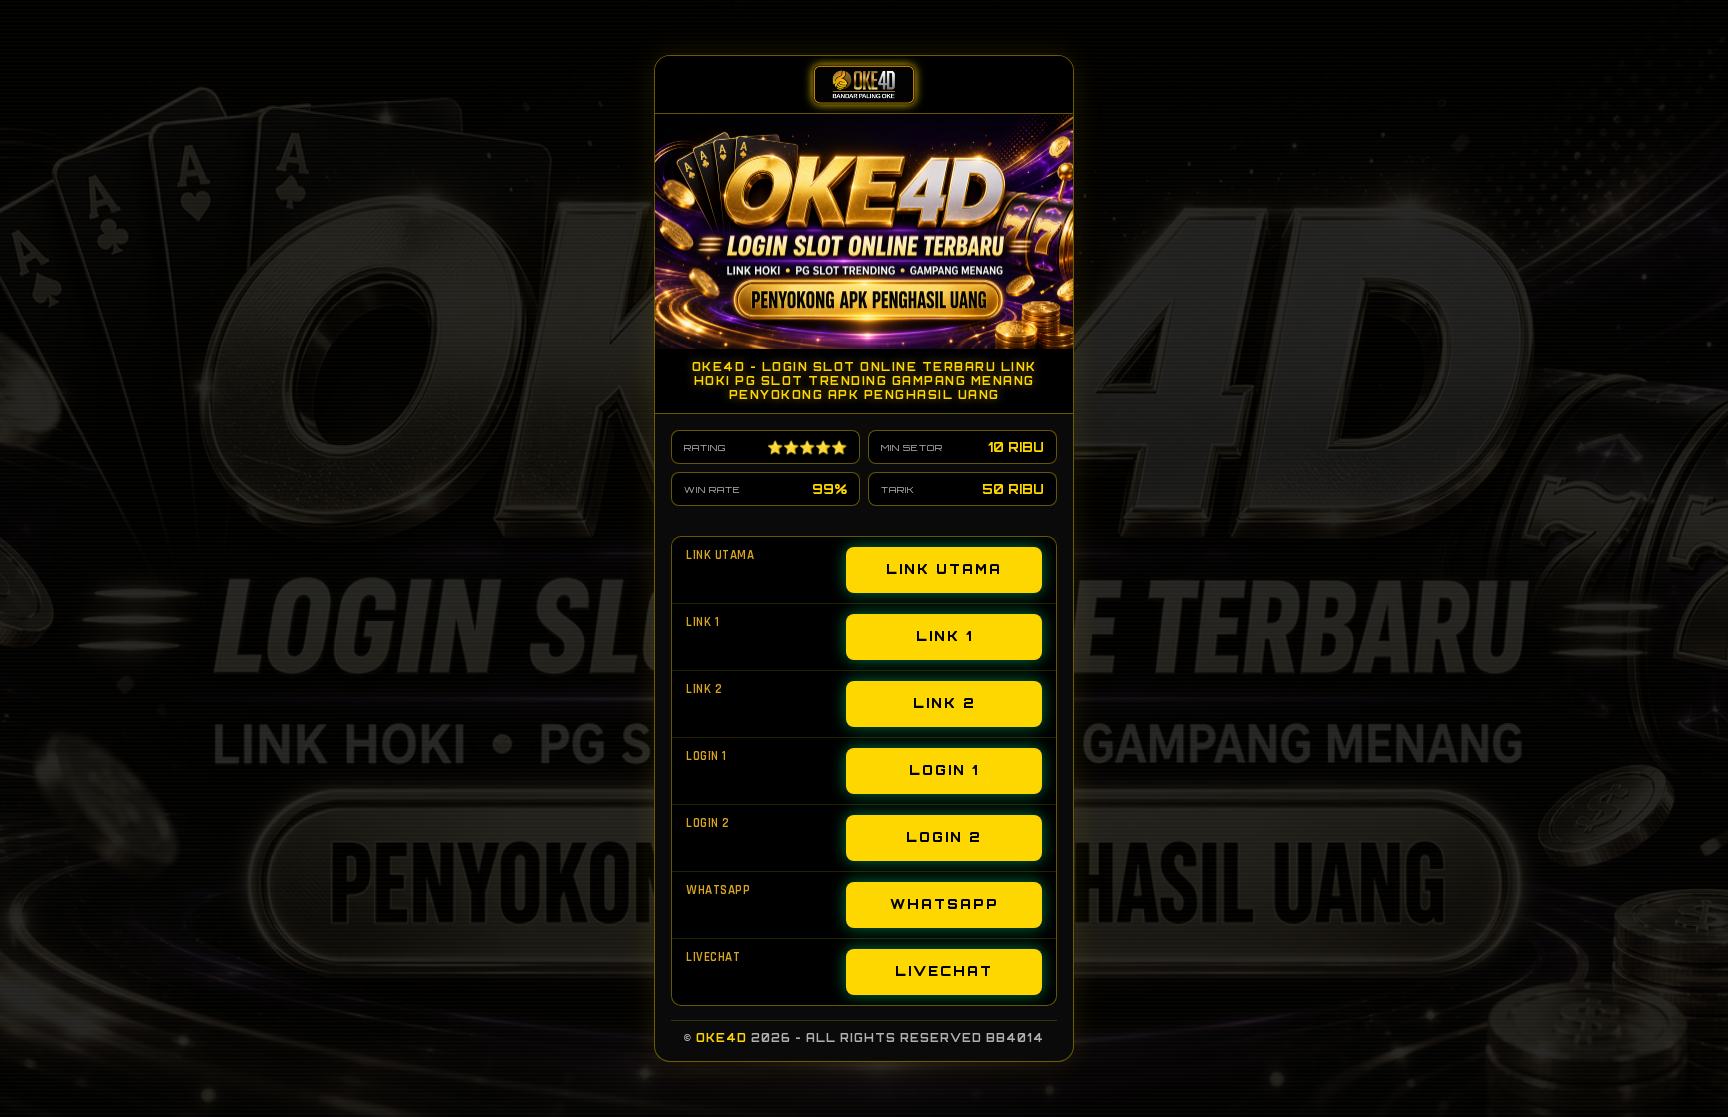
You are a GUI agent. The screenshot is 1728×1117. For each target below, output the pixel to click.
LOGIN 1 (944, 770)
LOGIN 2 (944, 837)
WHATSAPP (944, 904)
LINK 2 (944, 703)
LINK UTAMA (944, 569)
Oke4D (721, 1038)
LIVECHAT (944, 971)
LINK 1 (944, 636)
